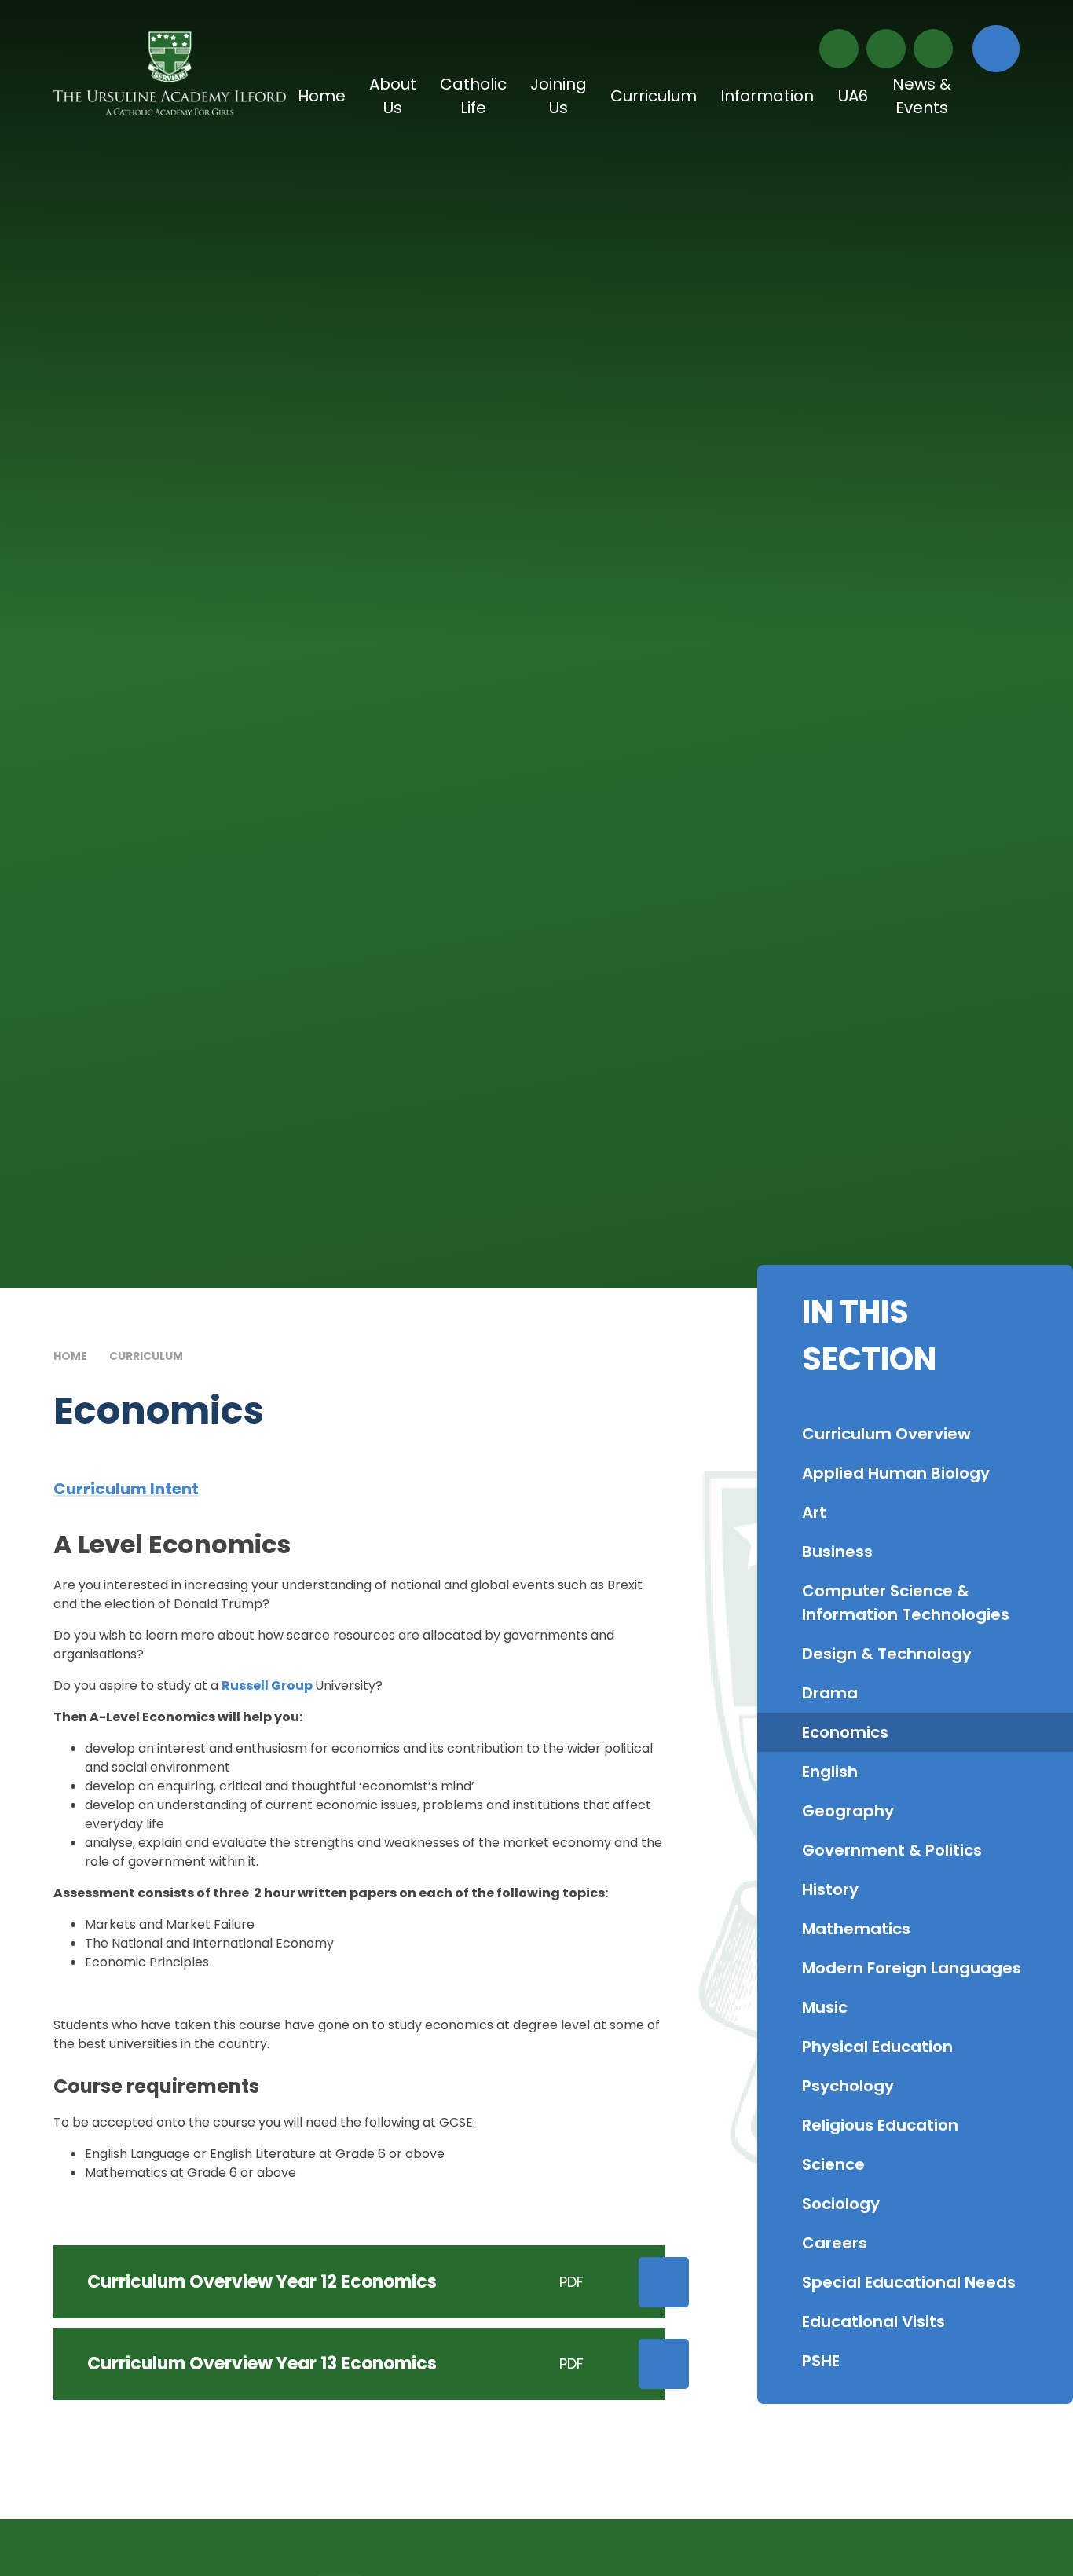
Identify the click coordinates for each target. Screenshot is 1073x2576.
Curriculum (146, 1356)
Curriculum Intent (126, 1489)
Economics (241, 1356)
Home (70, 1356)
